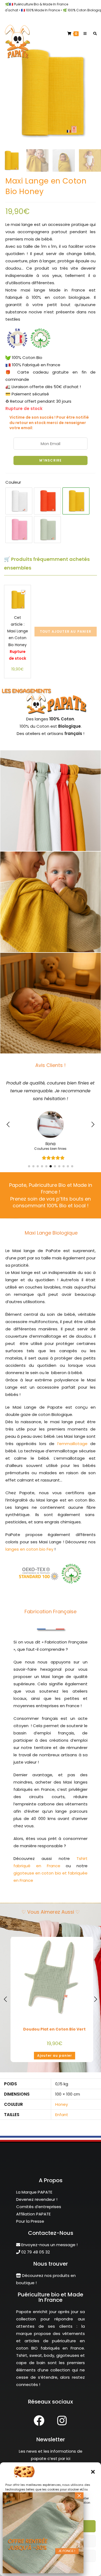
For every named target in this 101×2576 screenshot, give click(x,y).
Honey (62, 2097)
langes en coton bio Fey (29, 1542)
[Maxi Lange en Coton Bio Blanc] (19, 501)
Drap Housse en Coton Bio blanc (54, 2022)
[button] (93, 2472)
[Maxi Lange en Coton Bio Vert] (47, 530)
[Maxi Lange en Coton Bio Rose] (19, 530)
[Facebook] (39, 2413)
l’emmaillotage (72, 1436)
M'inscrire (51, 460)
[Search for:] (93, 34)
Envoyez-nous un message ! (49, 2237)
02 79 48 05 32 (35, 2244)
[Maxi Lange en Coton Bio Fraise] (47, 501)
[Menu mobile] (84, 34)
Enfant (62, 2107)
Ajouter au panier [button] (55, 2048)
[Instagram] (62, 2413)
